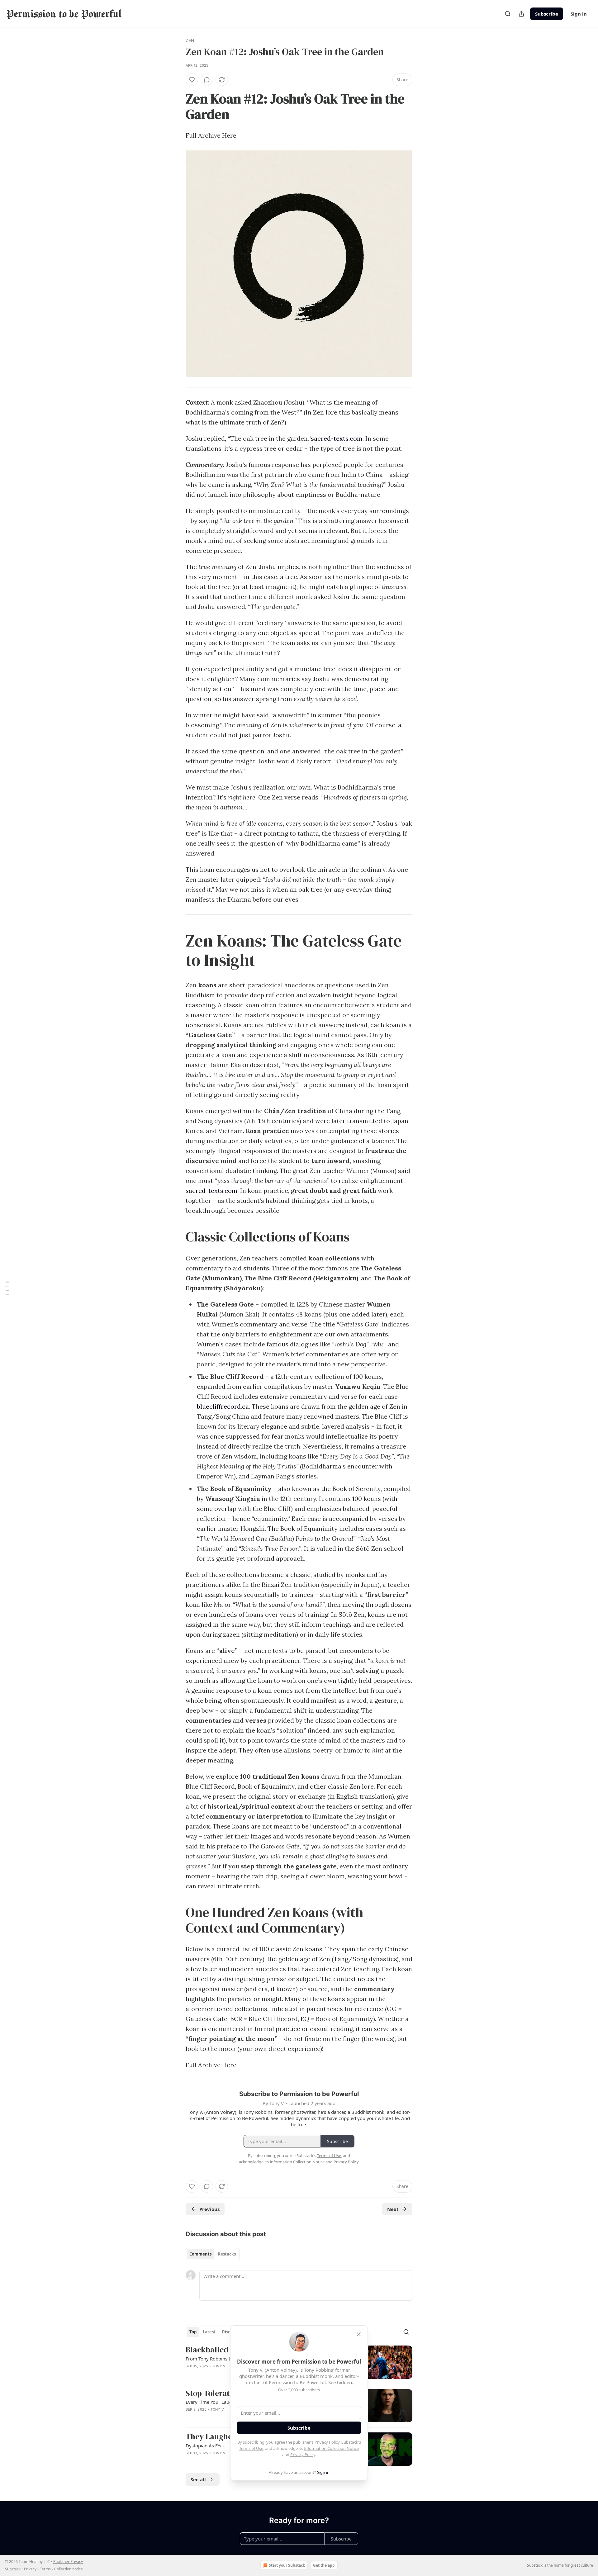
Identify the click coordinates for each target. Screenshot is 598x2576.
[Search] (508, 14)
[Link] (177, 107)
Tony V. (219, 2366)
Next (393, 2209)
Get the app (324, 2565)
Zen (190, 40)
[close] (359, 2334)
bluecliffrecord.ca (223, 1406)
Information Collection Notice (331, 2448)
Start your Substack (287, 2565)
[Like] (192, 80)
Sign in (579, 14)
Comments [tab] (200, 2254)
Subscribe (547, 14)
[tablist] (213, 2254)
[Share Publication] (521, 14)
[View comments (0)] (207, 80)
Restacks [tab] (227, 2254)
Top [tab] (193, 2332)
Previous (209, 2209)
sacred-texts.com (337, 438)
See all (198, 2479)
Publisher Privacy (68, 2562)
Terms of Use (251, 2448)
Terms (45, 2569)
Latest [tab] (209, 2332)
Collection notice (69, 2569)
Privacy (30, 2569)
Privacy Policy (327, 2442)
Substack (535, 2565)
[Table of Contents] (7, 1288)
